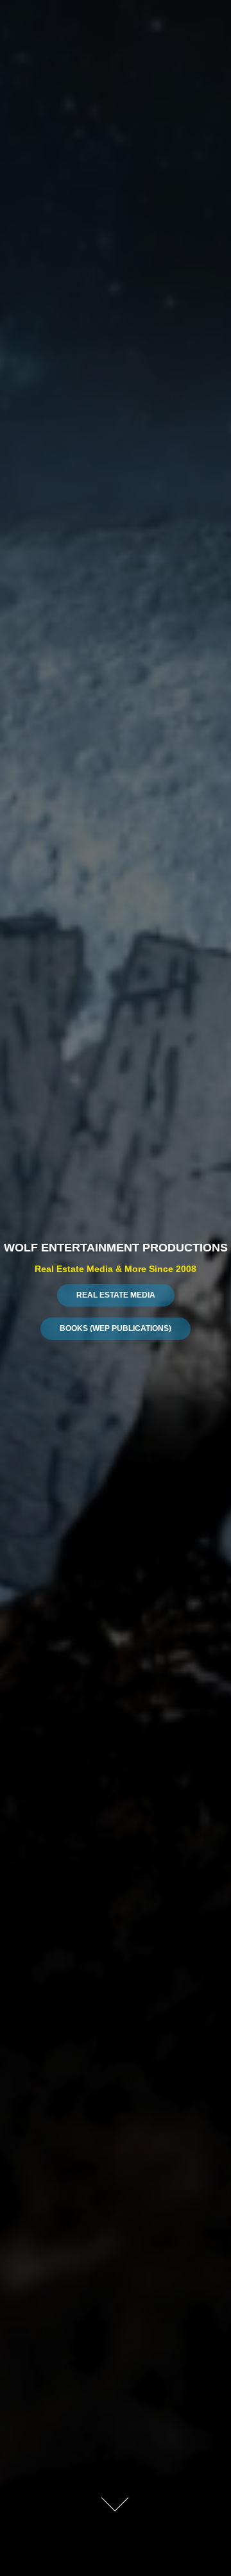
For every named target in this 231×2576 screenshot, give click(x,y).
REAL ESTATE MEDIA (116, 1295)
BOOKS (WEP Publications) (116, 1328)
